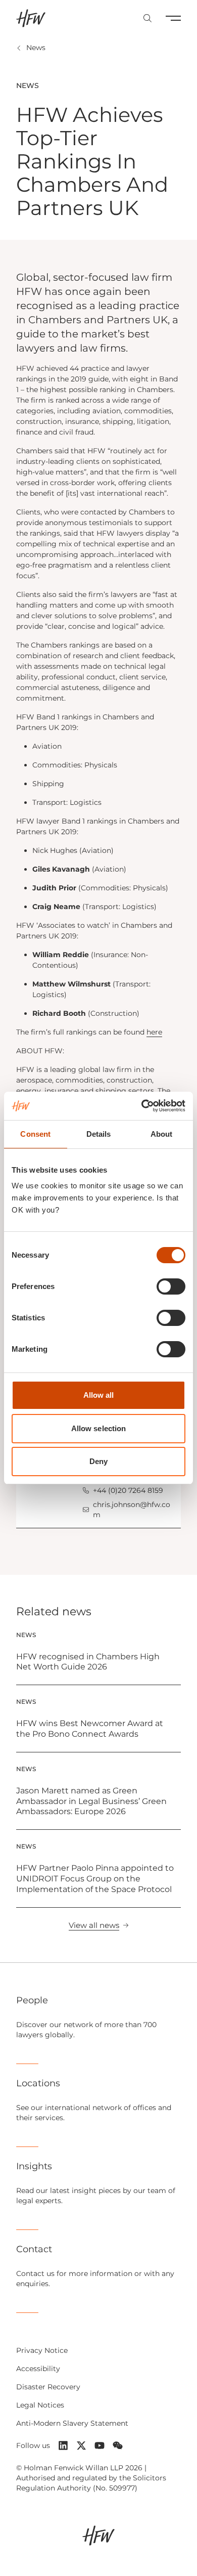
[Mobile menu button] (173, 18)
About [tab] (162, 1134)
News (36, 48)
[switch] (171, 1286)
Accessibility (38, 2369)
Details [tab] (99, 1134)
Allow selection (99, 1428)
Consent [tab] (35, 1134)
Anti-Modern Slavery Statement (72, 2423)
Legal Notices (40, 2405)
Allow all (99, 1395)
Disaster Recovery (48, 2387)
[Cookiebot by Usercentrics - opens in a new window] (142, 1106)
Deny (98, 1461)
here (154, 1032)
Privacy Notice (42, 2350)
